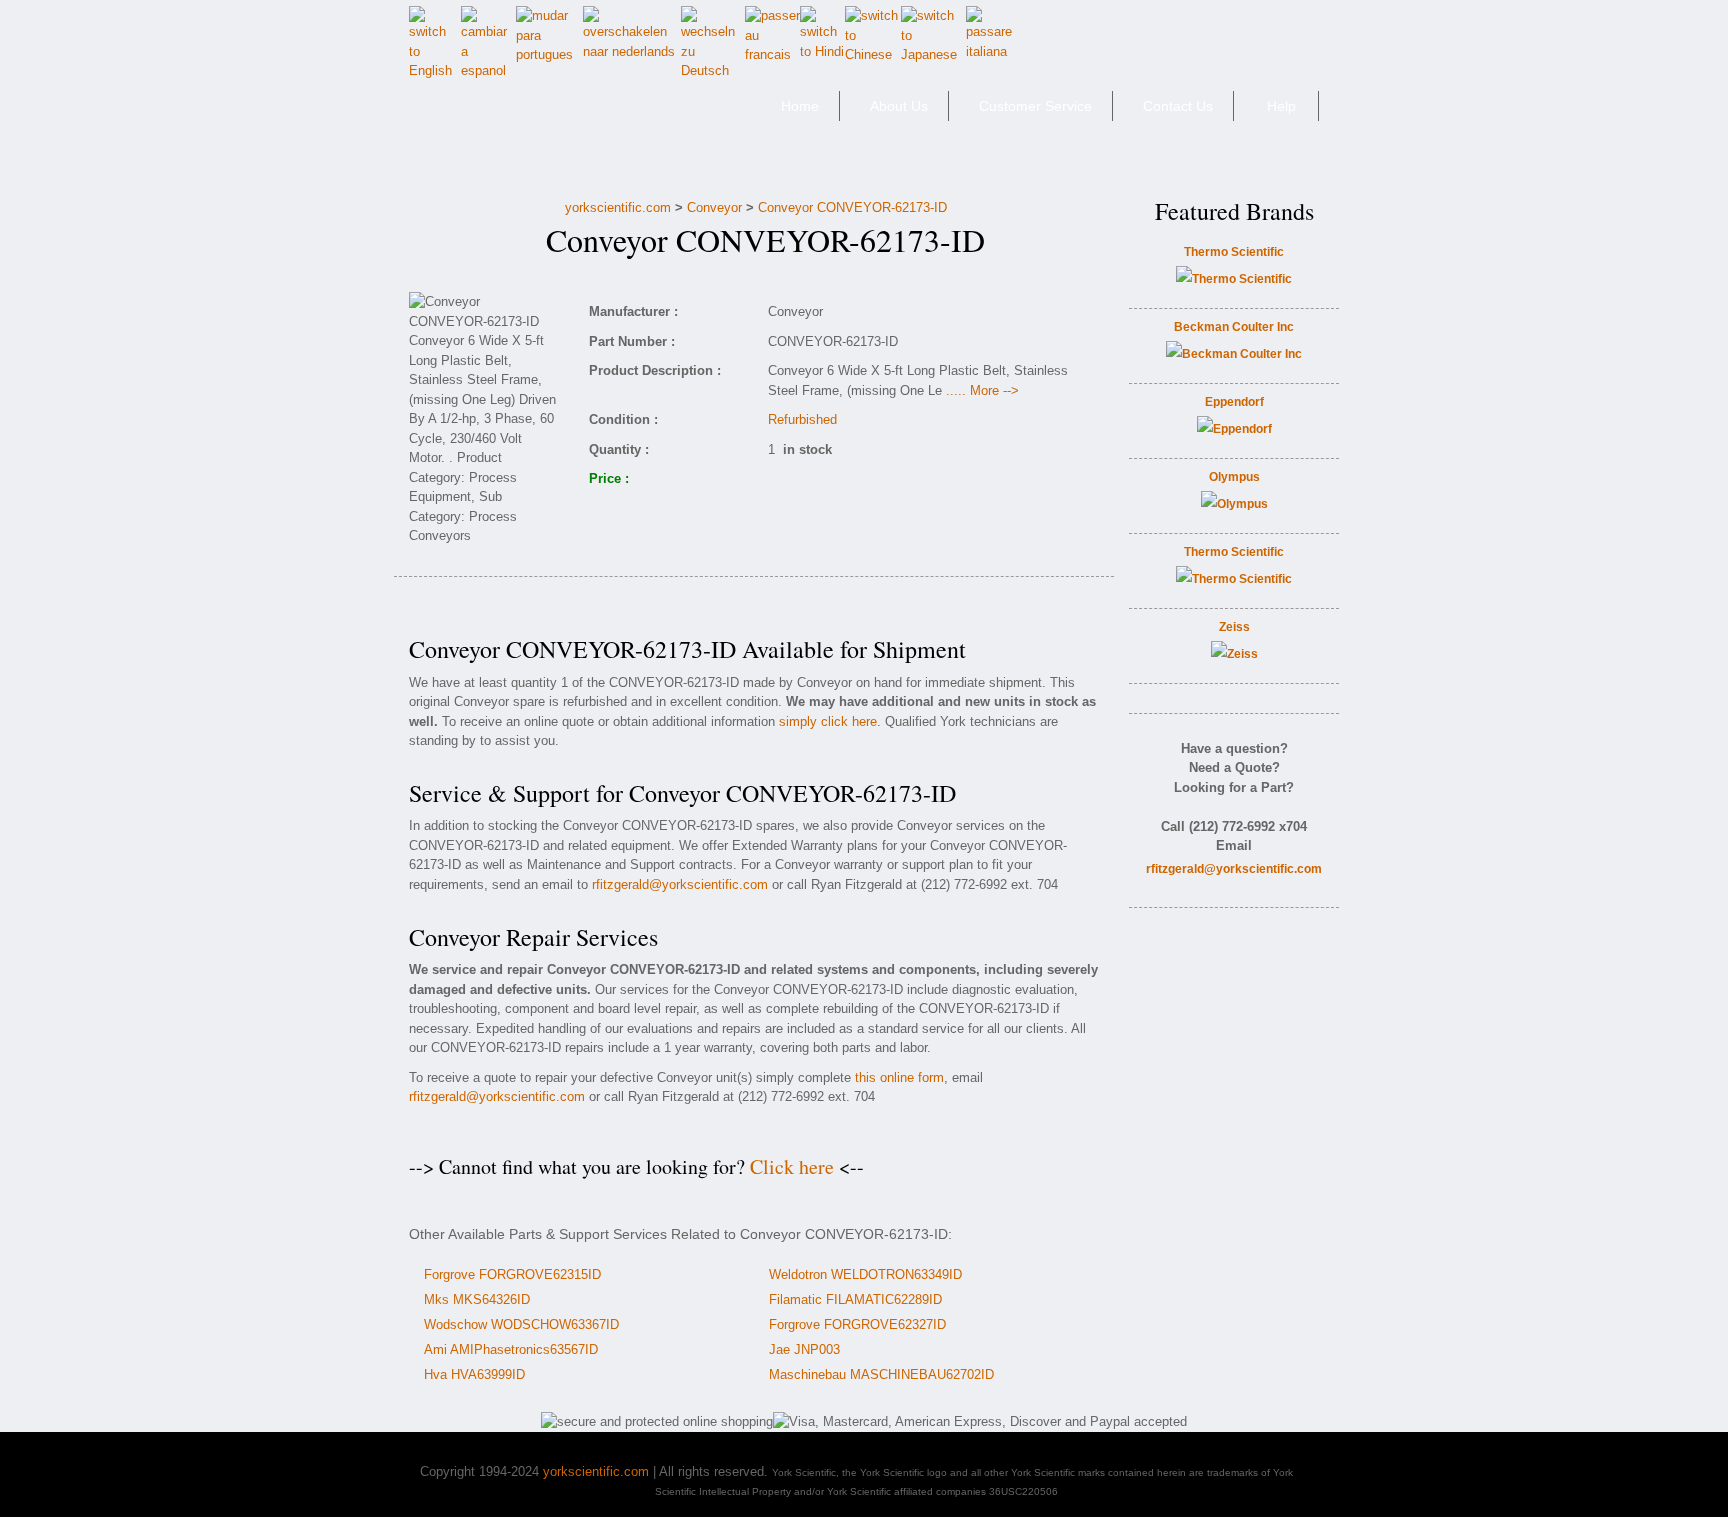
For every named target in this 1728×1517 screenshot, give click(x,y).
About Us (899, 106)
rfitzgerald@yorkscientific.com (680, 884)
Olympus (1234, 477)
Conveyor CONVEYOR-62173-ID (852, 207)
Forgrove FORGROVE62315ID (512, 1274)
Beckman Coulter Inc (1234, 327)
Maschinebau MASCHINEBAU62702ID (881, 1374)
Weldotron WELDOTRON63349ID (865, 1274)
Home (800, 106)
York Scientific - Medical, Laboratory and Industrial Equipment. (550, 114)
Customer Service (1035, 106)
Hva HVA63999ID (474, 1374)
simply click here (828, 721)
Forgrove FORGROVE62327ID (857, 1324)
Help (1281, 106)
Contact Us (1178, 106)
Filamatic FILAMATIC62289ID (855, 1299)
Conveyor (714, 207)
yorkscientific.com (618, 207)
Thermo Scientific (1234, 252)
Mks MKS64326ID (477, 1299)
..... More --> (982, 390)
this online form (899, 1077)
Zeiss (1234, 627)
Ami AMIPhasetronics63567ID (511, 1349)
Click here (792, 1166)
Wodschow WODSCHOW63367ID (521, 1324)
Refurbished (802, 419)
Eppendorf (1234, 402)
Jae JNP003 (804, 1349)
